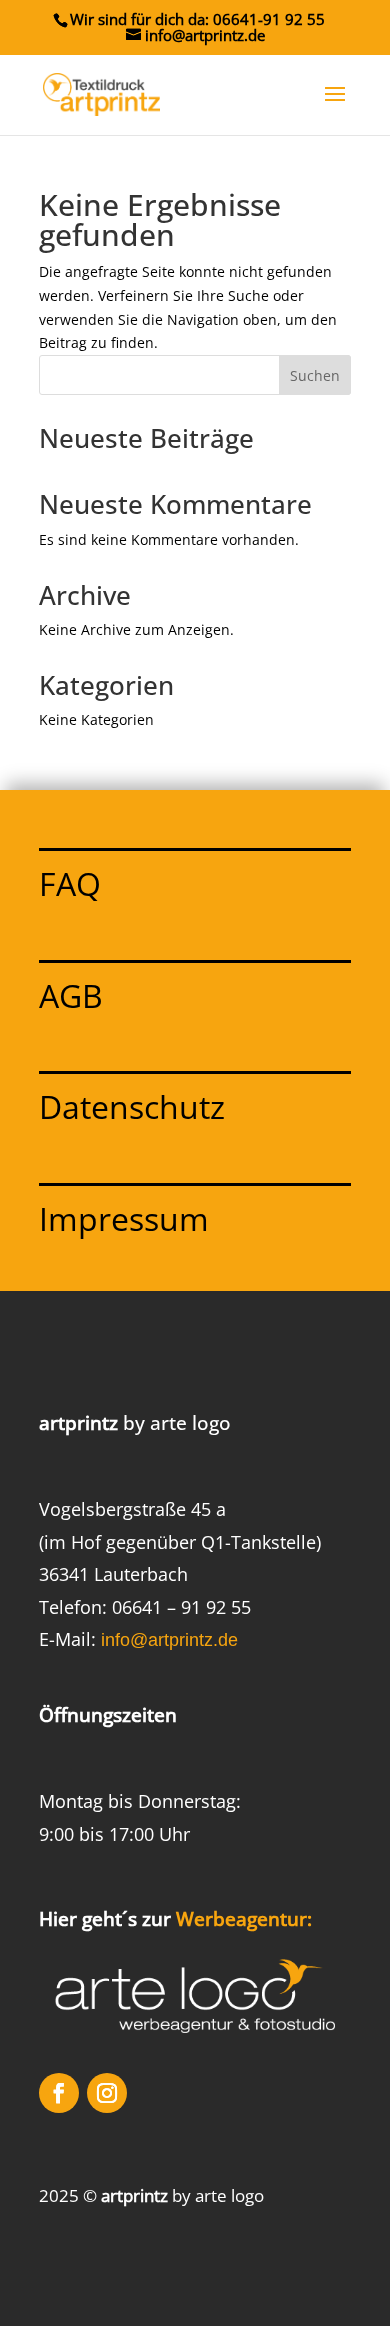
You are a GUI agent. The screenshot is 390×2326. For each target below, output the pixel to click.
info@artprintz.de (169, 1640)
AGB (71, 995)
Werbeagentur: (244, 1919)
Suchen (315, 375)
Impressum (124, 1218)
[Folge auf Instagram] (107, 2093)
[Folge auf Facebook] (59, 2093)
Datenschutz (132, 1106)
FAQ (70, 883)
